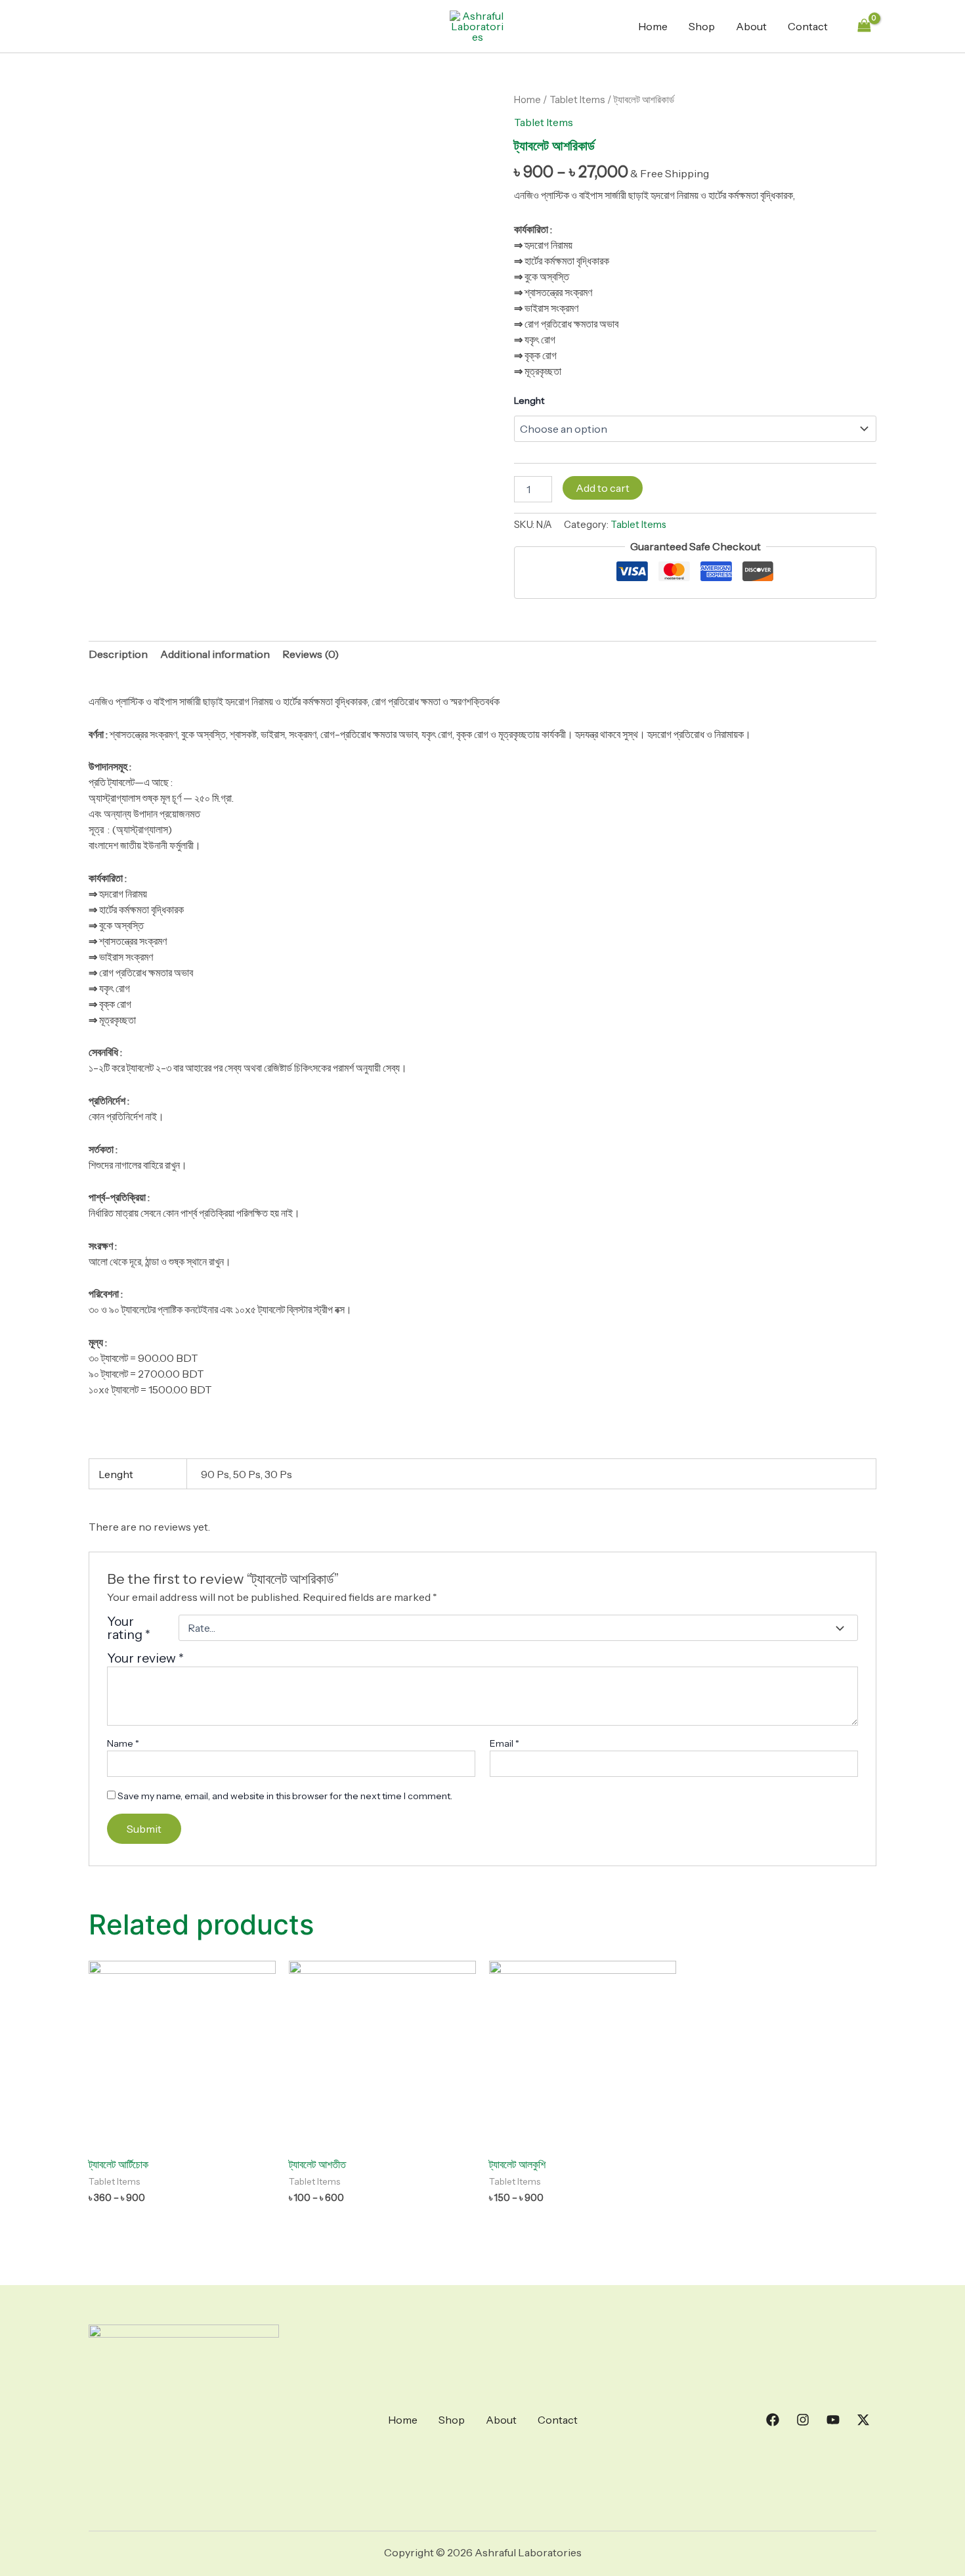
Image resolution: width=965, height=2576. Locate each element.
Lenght (529, 401)
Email (504, 1743)
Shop (702, 26)
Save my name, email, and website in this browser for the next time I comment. (285, 1796)
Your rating (129, 1628)
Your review (145, 1658)
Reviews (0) (311, 654)
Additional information (215, 654)
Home (653, 26)
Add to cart (603, 488)
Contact (808, 26)
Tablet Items (577, 100)
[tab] (118, 654)
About (751, 26)
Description (118, 654)
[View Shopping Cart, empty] (864, 26)
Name (123, 1743)
